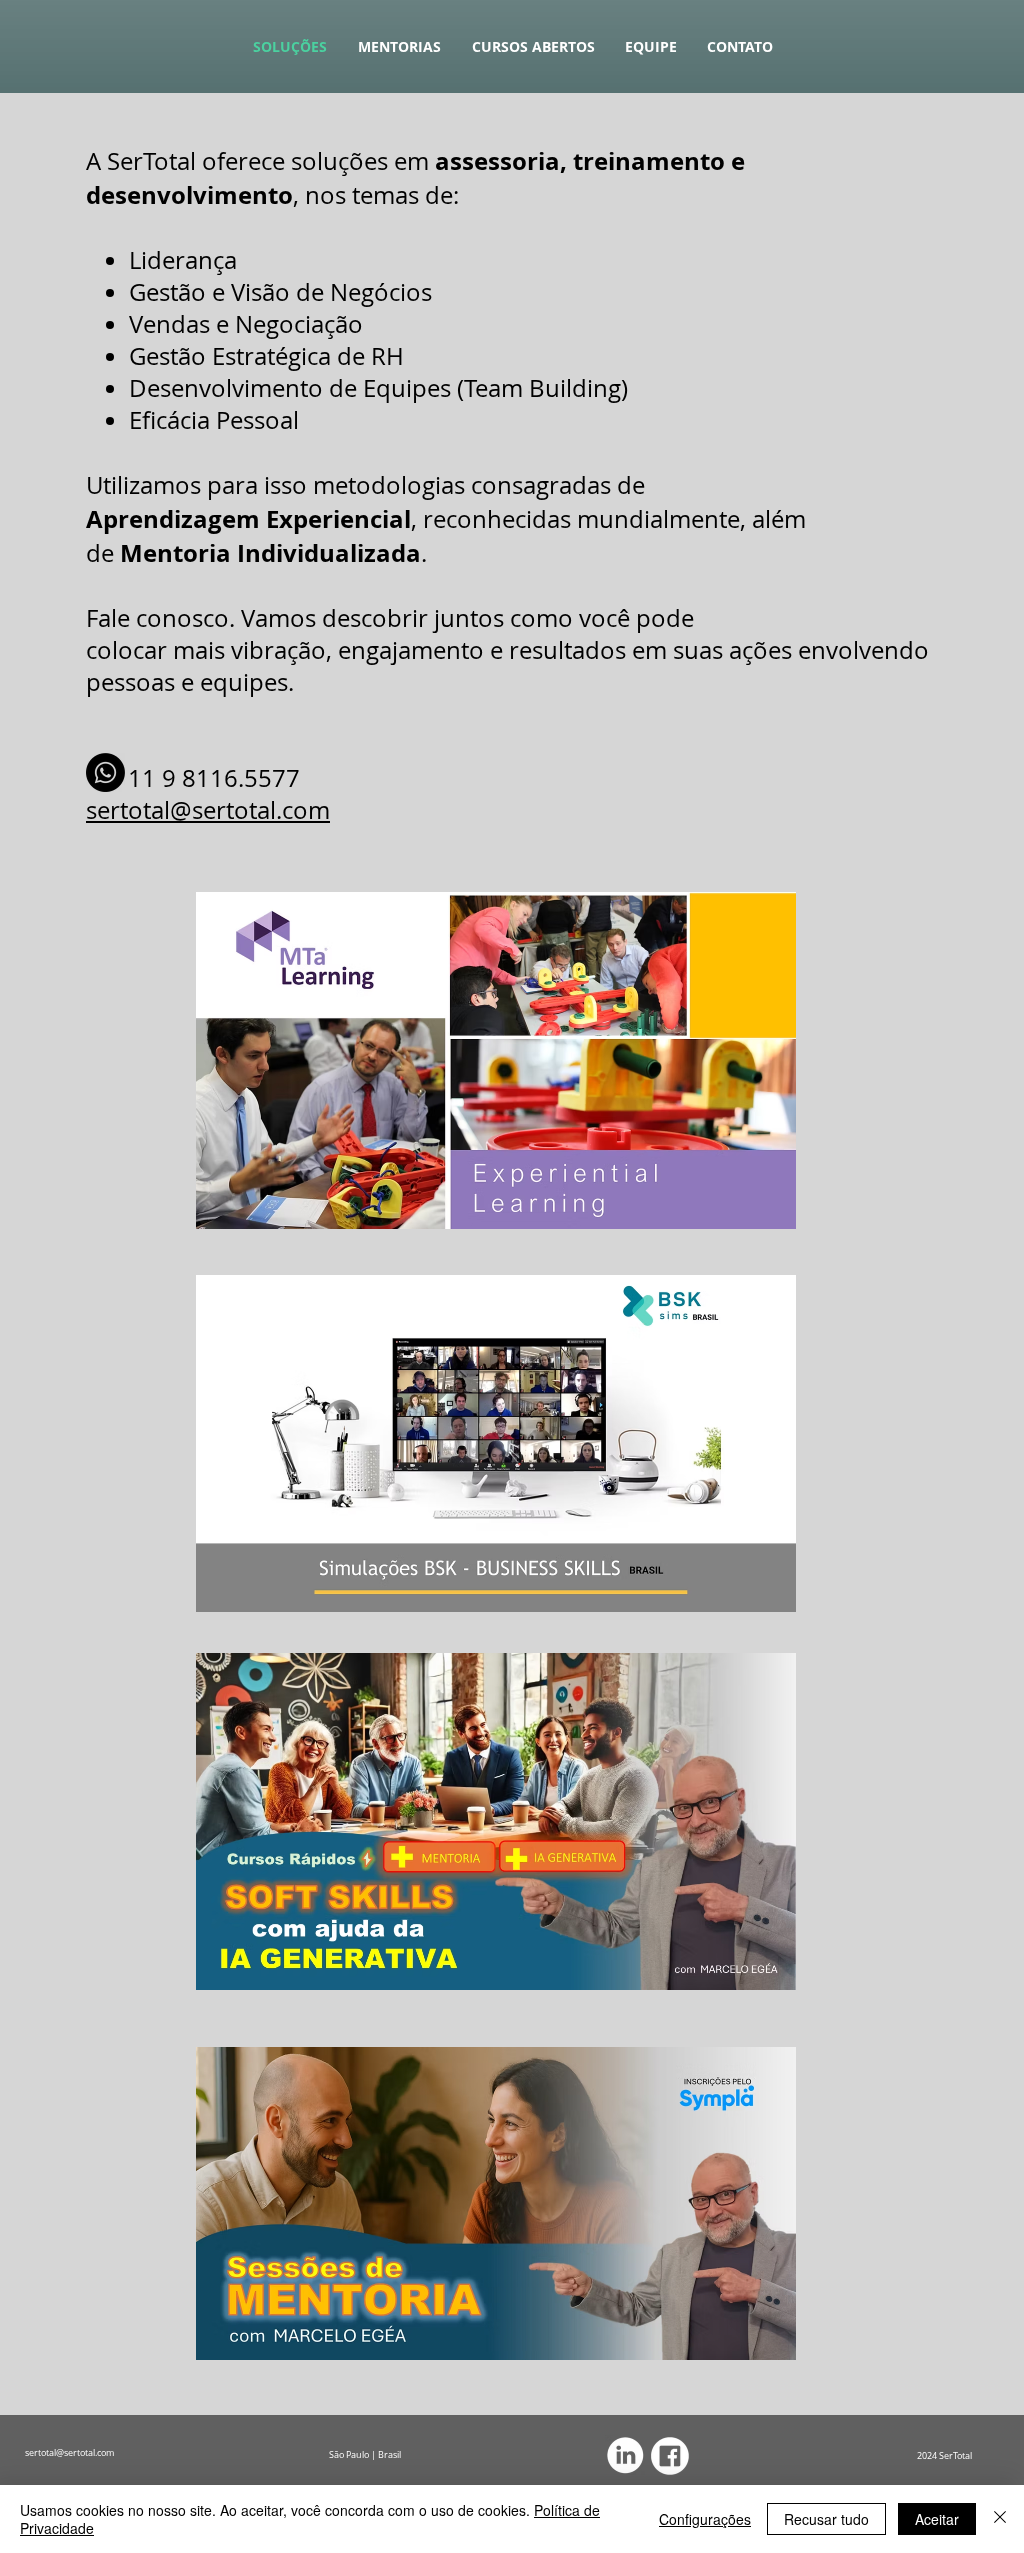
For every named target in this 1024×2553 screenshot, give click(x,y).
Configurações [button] (705, 2519)
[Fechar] (1000, 2519)
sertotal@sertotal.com (208, 810)
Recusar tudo (826, 2519)
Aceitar (937, 2519)
